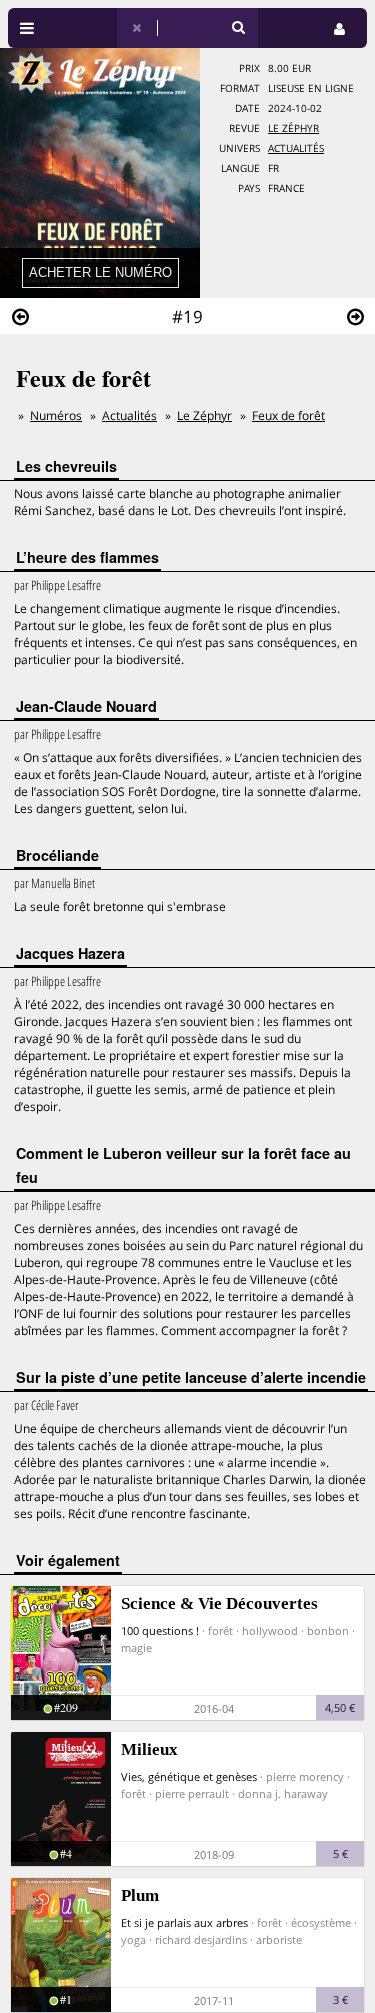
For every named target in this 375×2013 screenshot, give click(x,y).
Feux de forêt (288, 415)
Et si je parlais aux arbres (184, 1922)
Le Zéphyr (293, 128)
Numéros (56, 415)
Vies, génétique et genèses (189, 1776)
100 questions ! (160, 1630)
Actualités (296, 148)
